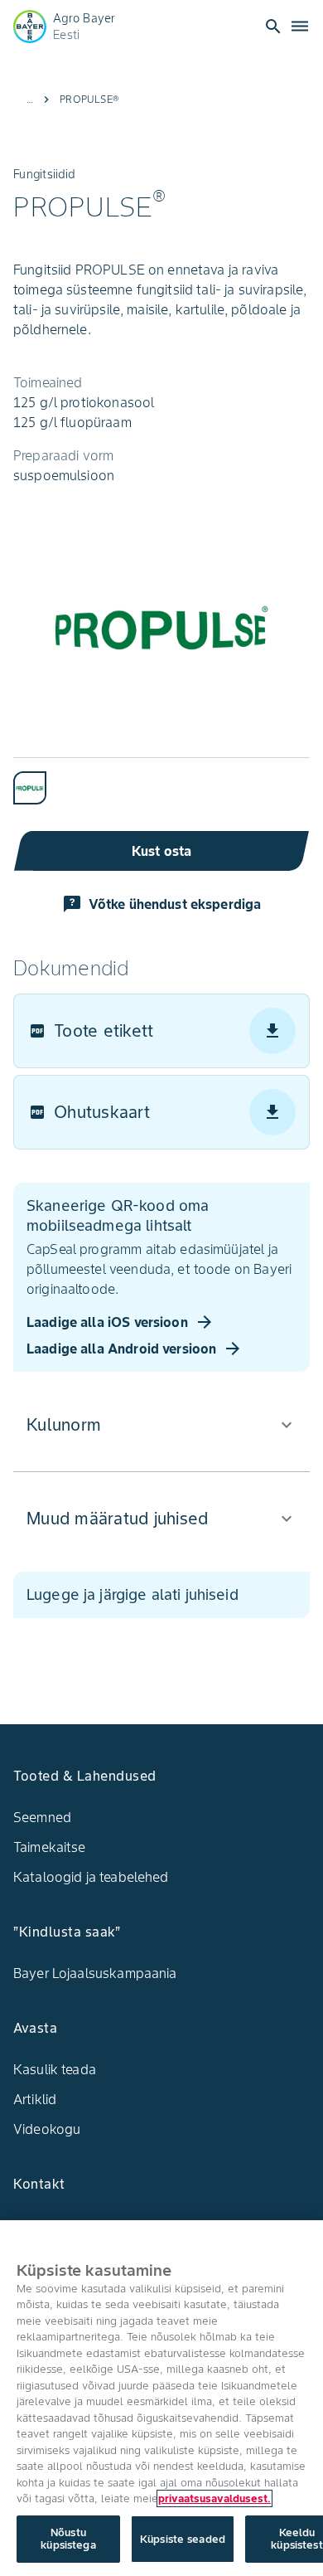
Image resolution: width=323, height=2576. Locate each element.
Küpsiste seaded (183, 2539)
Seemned (42, 1817)
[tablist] (161, 781)
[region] (161, 2398)
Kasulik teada (55, 2069)
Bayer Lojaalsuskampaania (95, 1973)
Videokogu (47, 2129)
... (30, 99)
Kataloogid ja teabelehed (91, 1877)
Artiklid (35, 2099)
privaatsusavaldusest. (215, 2498)
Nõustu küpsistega (68, 2539)
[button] (161, 1425)
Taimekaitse (50, 1847)
